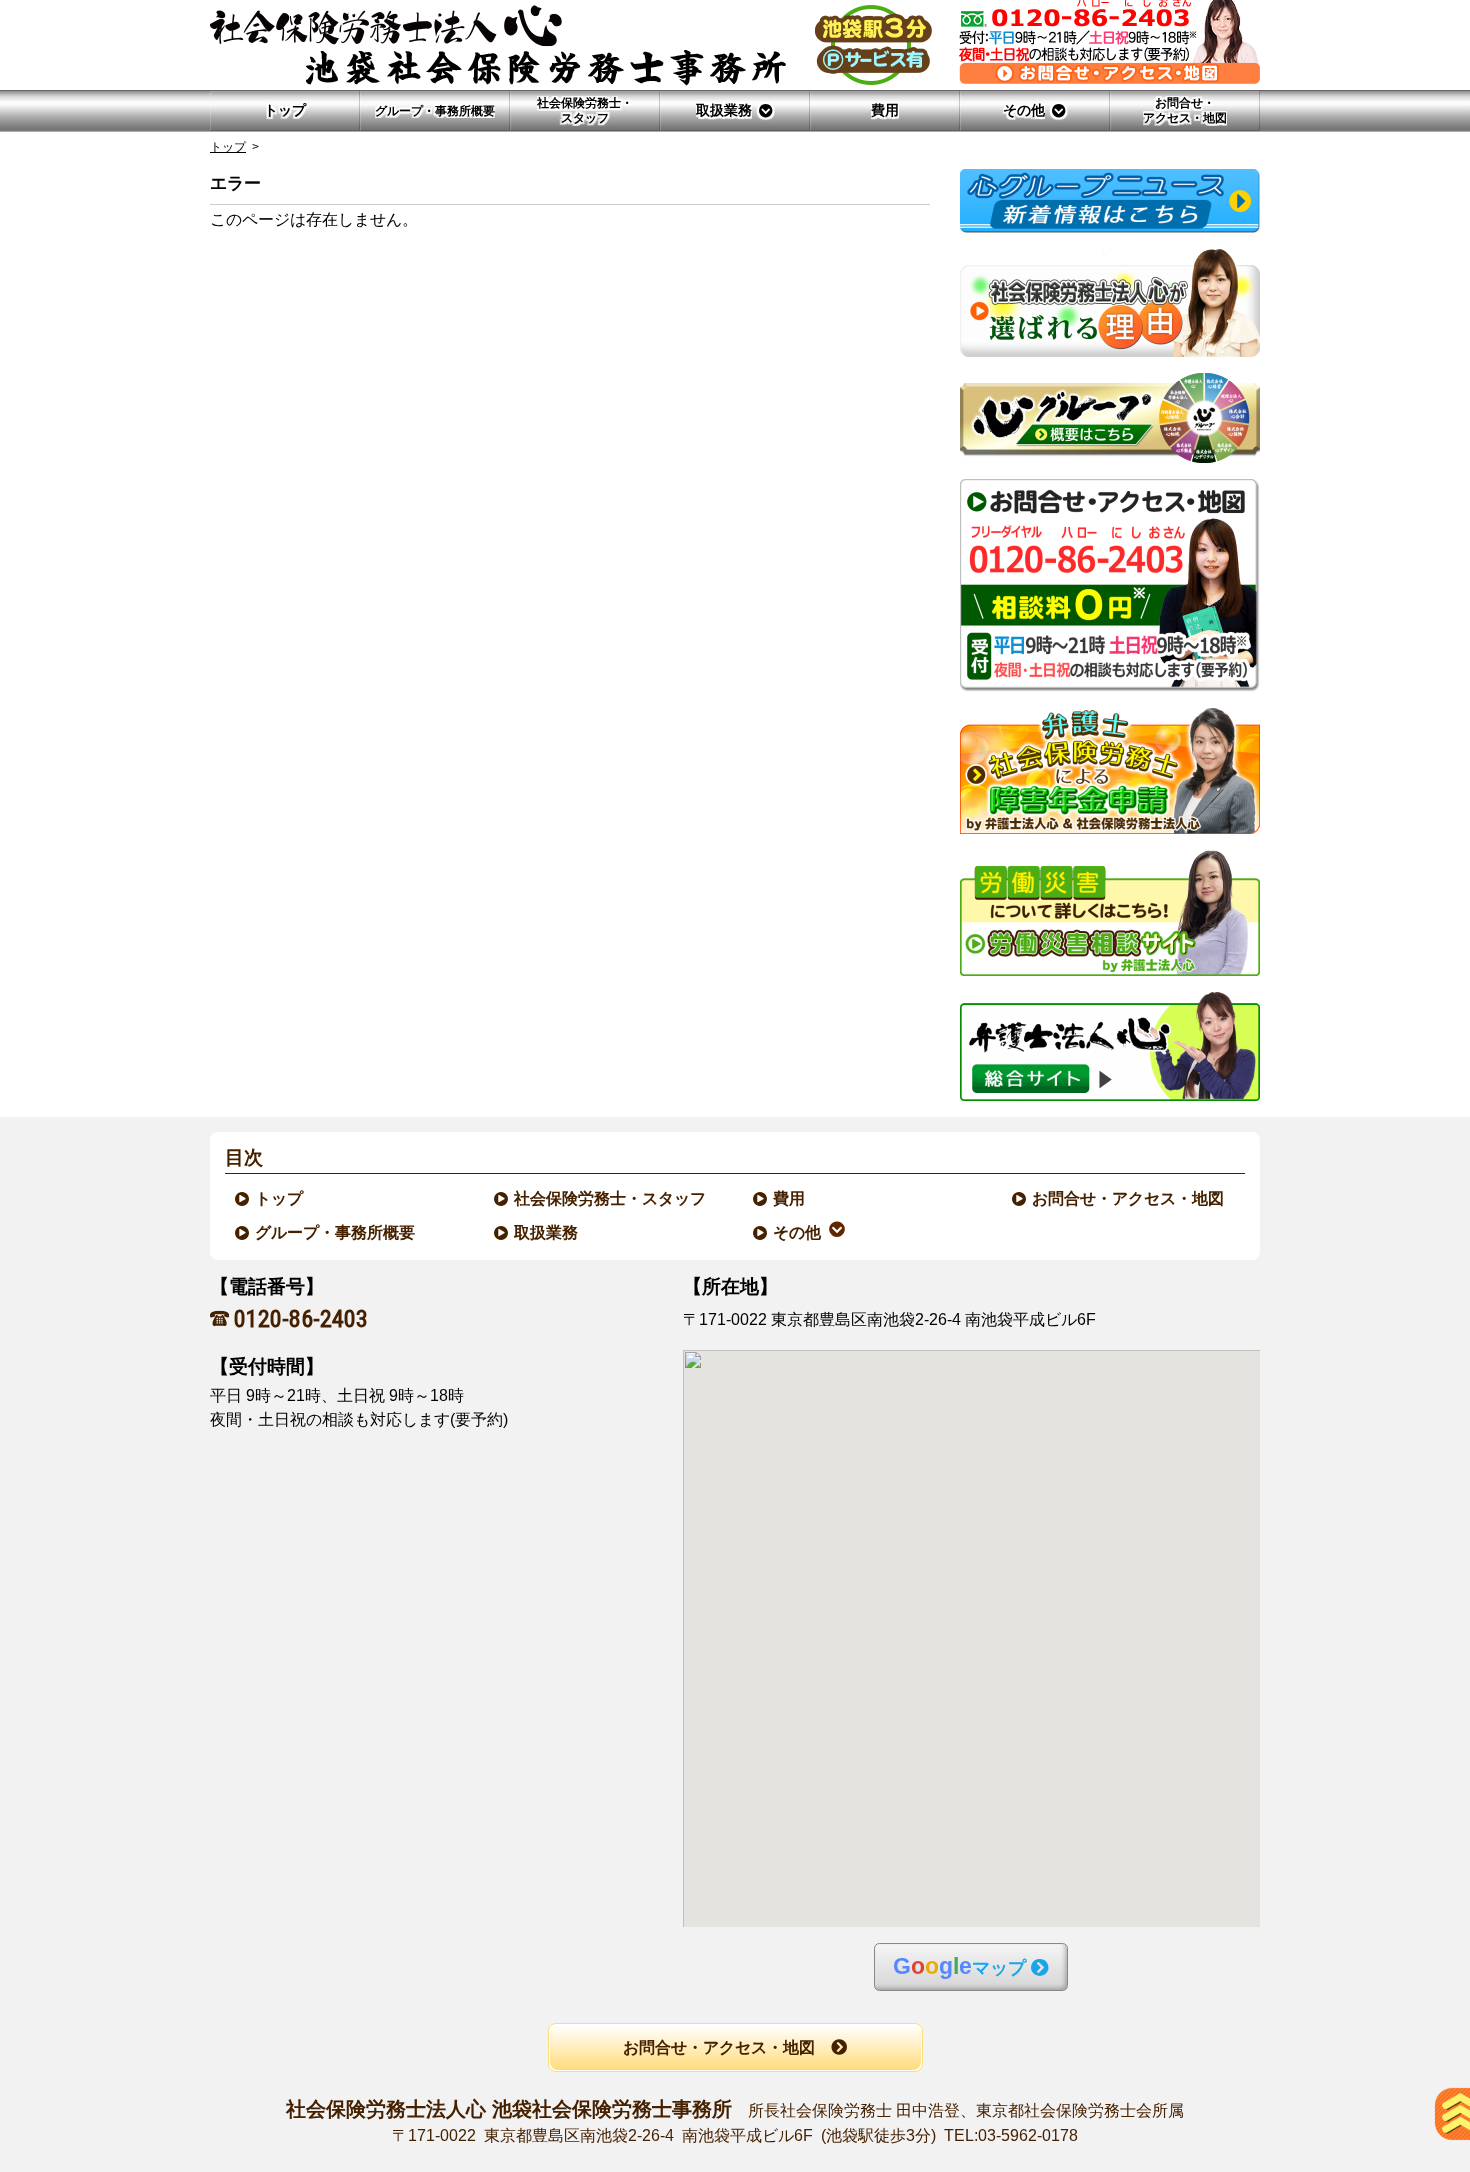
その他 (798, 1232)
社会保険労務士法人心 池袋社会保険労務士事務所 (735, 2121)
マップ (959, 1966)
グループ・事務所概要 (336, 1232)
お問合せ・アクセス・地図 (1129, 1198)
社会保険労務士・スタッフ (611, 1198)
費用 (790, 1198)
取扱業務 (547, 1232)
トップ (285, 110)
